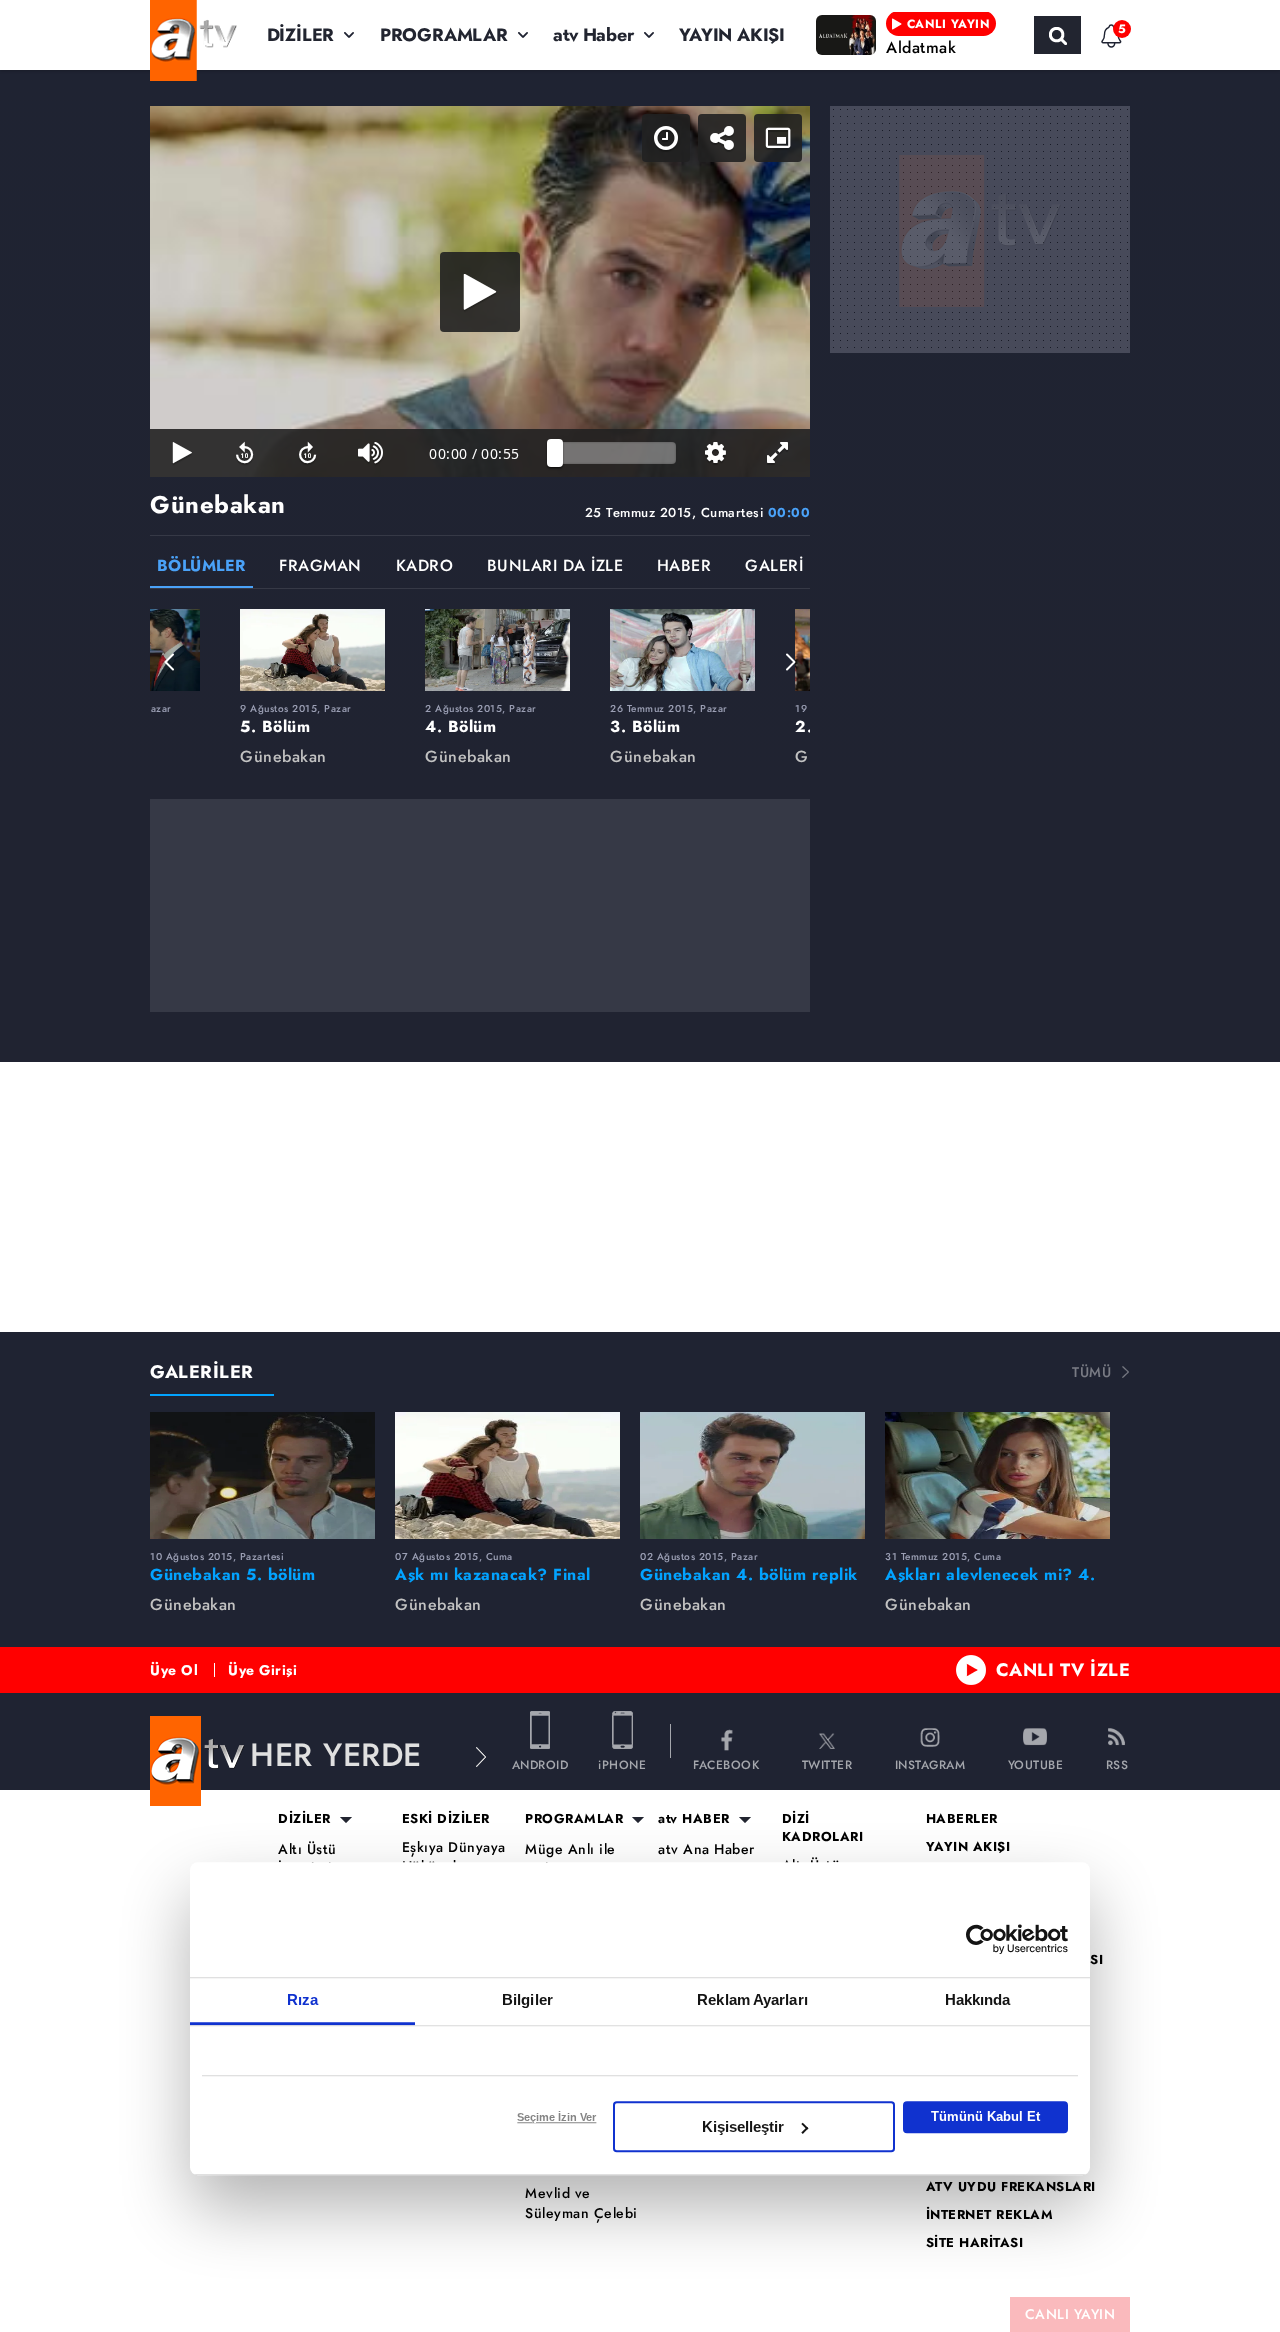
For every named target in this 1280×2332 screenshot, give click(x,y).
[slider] (615, 453)
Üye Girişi (262, 1670)
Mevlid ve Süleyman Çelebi (581, 2203)
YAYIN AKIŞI (732, 35)
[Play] (480, 292)
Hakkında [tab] (978, 1999)
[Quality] (715, 453)
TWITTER (827, 1763)
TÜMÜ (1091, 1372)
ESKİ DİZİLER (446, 1819)
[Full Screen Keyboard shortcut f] (778, 453)
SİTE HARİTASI (975, 2243)
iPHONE (622, 1763)
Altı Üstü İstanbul (307, 1859)
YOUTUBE (1036, 1763)
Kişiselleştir (743, 2126)
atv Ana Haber (706, 1849)
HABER (684, 567)
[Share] (722, 138)
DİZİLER (301, 35)
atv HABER (694, 1819)
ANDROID (540, 1763)
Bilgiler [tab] (527, 1999)
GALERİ (774, 567)
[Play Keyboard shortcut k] (181, 453)
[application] (480, 291)
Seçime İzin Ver (556, 2117)
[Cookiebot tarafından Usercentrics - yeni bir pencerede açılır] (980, 1939)
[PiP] (778, 138)
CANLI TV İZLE (1063, 1670)
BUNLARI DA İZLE (555, 567)
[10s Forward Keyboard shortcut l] (307, 453)
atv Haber (593, 35)
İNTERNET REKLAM (990, 2215)
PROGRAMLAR (444, 35)
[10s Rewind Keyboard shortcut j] (244, 453)
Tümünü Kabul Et (985, 2116)
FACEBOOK (726, 1763)
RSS (1117, 1763)
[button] (170, 662)
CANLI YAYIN (1070, 2314)
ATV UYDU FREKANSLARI (1011, 2187)
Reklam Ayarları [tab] (752, 1999)
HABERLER (962, 1819)
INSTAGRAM (930, 1763)
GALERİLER (202, 1372)
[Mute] (370, 453)
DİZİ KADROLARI (823, 1828)
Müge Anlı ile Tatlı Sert (570, 1859)
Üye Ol (174, 1670)
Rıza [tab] (302, 1999)
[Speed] (666, 138)
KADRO (425, 567)
